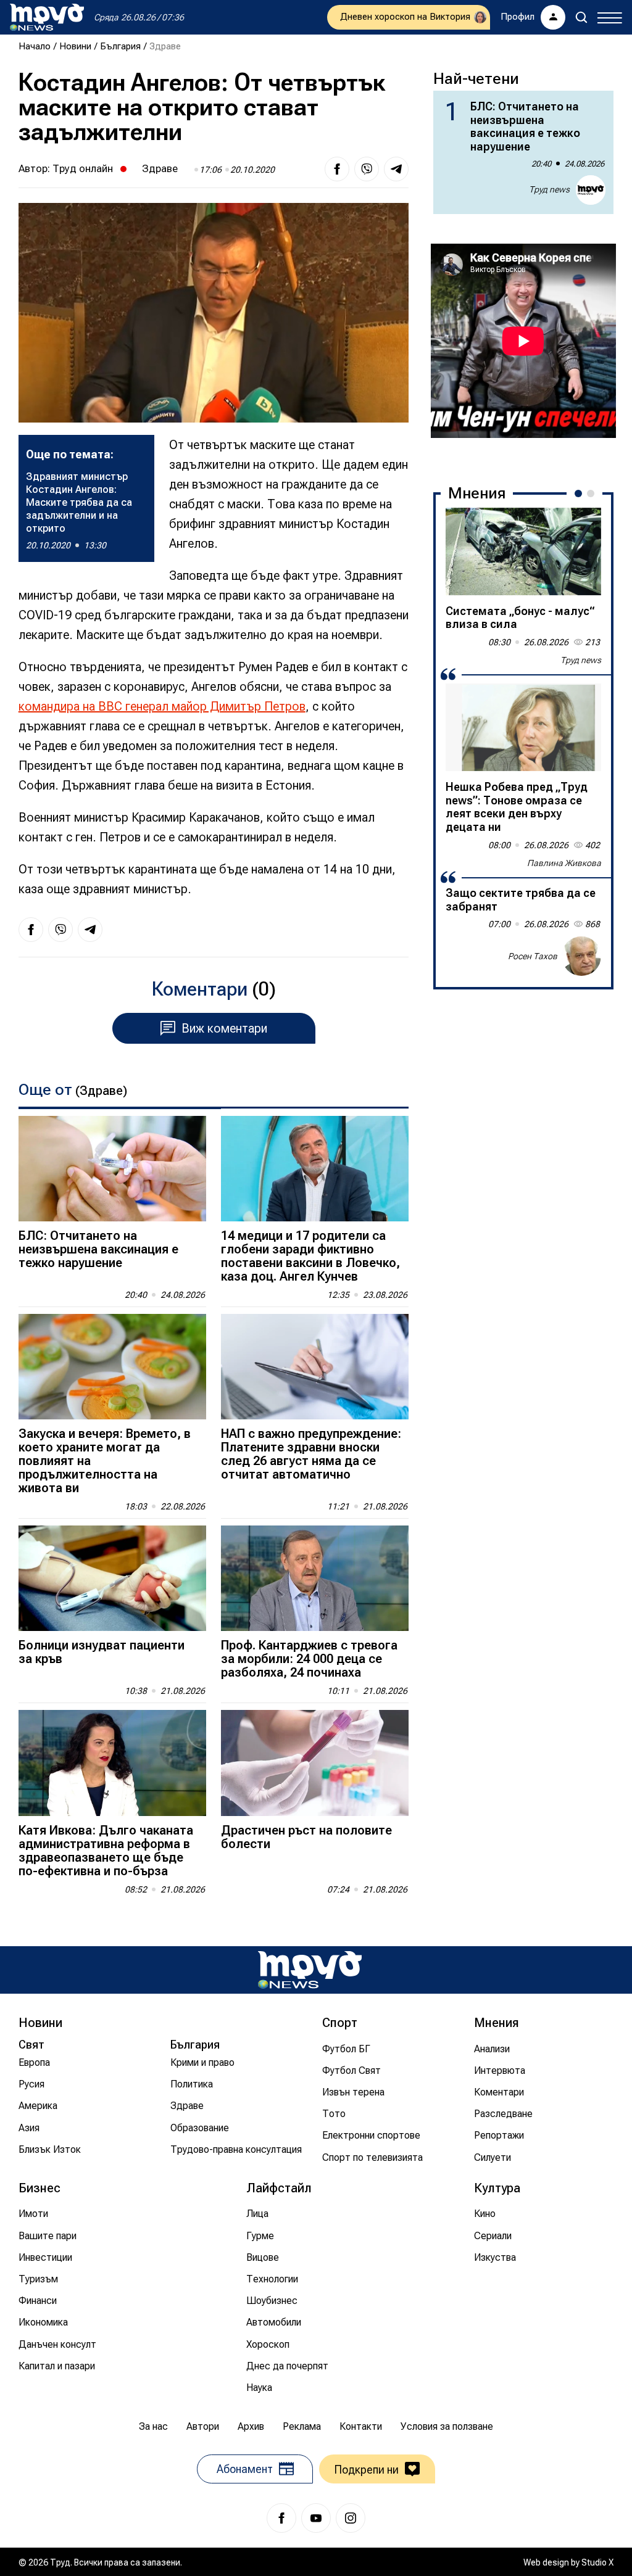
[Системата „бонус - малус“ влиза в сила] (523, 551)
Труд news (549, 189)
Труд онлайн (83, 168)
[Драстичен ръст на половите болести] (315, 1763)
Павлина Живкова (564, 863)
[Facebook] (281, 2518)
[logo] (47, 17)
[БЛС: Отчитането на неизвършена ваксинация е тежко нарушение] (112, 1169)
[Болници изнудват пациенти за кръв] (112, 1578)
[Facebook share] (337, 169)
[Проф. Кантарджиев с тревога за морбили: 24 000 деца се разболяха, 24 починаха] (315, 1578)
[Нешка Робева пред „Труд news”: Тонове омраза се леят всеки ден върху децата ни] (523, 727)
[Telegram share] (396, 169)
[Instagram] (351, 2518)
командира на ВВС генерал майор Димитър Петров (162, 706)
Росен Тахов (533, 956)
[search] (581, 17)
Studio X (597, 2562)
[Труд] (310, 1970)
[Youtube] (316, 2518)
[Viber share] (367, 169)
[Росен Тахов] (581, 956)
